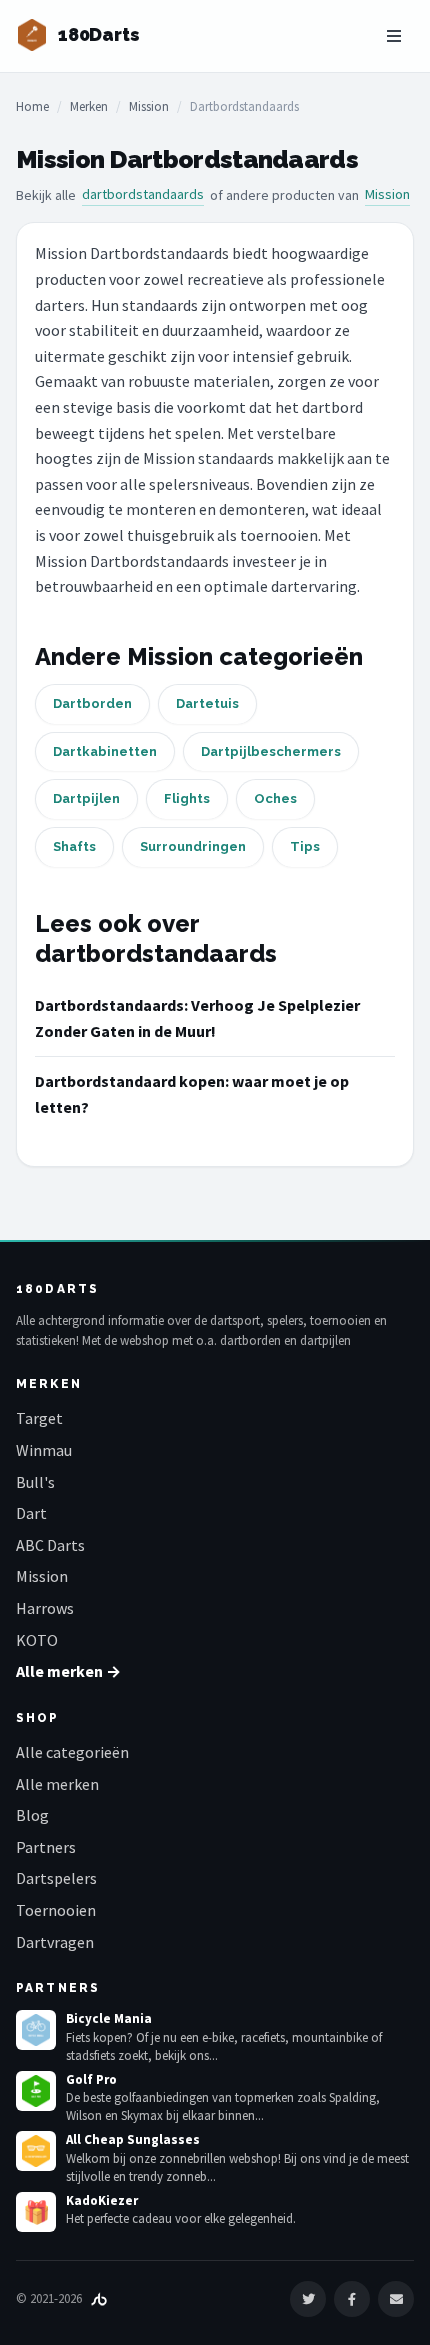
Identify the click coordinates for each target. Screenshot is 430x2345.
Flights (187, 798)
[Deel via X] (308, 2299)
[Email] (396, 2299)
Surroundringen (193, 846)
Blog (32, 1815)
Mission (149, 106)
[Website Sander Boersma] (99, 2298)
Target (39, 1418)
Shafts (74, 846)
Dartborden (92, 703)
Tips (305, 846)
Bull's (35, 1482)
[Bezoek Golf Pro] (36, 2091)
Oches (275, 798)
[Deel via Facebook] (352, 2299)
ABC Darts (50, 1545)
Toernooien (56, 1910)
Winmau (44, 1450)
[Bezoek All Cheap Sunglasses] (36, 2151)
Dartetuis (207, 703)
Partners (46, 1847)
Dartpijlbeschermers (271, 751)
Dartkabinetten (105, 751)
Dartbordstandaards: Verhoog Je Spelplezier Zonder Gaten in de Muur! (197, 1018)
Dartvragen (55, 1942)
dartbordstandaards (143, 194)
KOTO (37, 1640)
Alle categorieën (72, 1752)
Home (32, 106)
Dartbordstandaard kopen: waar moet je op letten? (192, 1094)
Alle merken (57, 1784)
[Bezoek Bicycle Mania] (36, 2030)
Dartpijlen (86, 798)
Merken (89, 106)
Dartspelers (56, 1878)
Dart (31, 1513)
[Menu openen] (394, 36)
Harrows (45, 1608)
